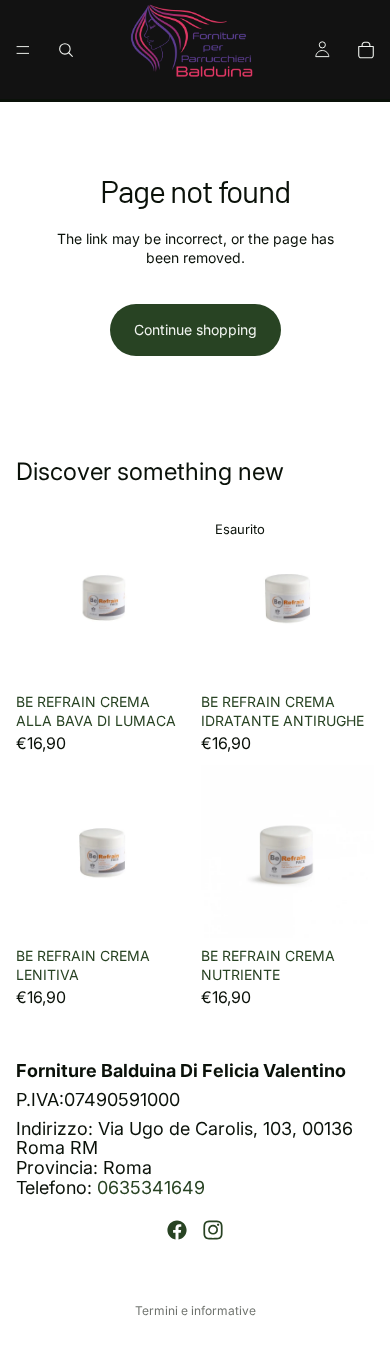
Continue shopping (195, 329)
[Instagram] (213, 1230)
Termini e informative (195, 1310)
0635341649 (151, 1187)
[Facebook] (177, 1230)
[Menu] (23, 50)
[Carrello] (366, 50)
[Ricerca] (66, 50)
